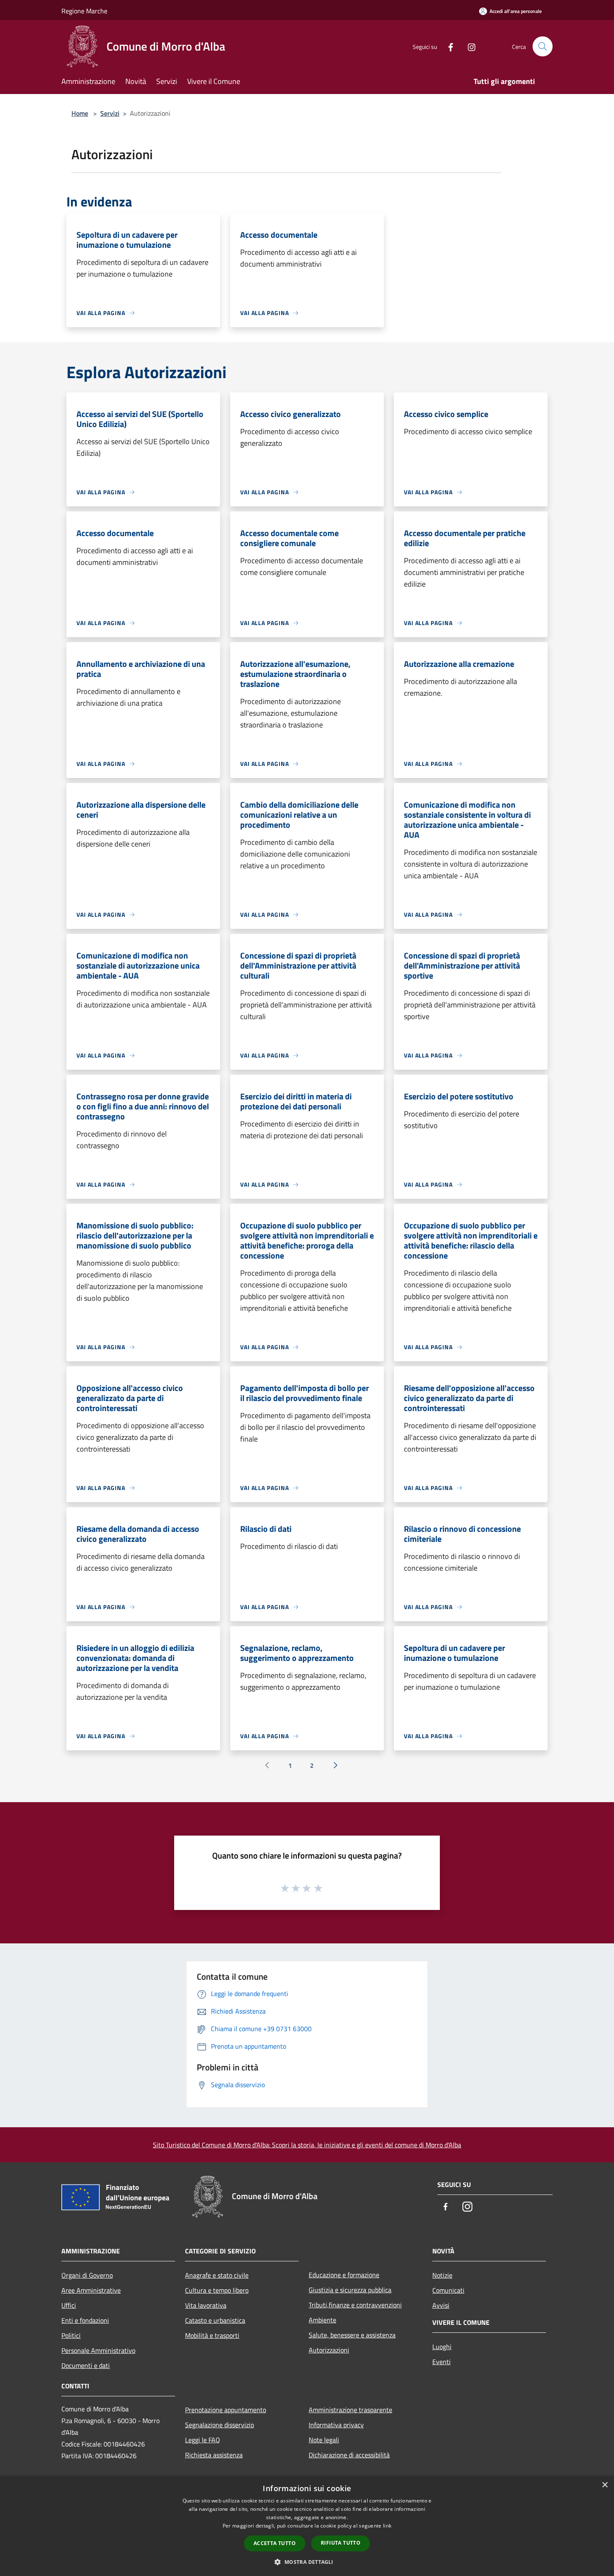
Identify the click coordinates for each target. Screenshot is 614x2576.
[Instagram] (468, 46)
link (387, 2526)
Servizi (110, 113)
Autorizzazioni (329, 2350)
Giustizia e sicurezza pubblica (350, 2290)
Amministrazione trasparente (350, 2410)
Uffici (69, 2305)
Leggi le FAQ (203, 2440)
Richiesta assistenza (214, 2455)
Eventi (441, 2362)
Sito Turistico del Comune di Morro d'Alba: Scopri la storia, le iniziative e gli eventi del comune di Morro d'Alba (307, 2145)
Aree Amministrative (91, 2290)
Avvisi (441, 2305)
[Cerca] (543, 46)
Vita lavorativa (206, 2305)
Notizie (442, 2275)
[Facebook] (447, 46)
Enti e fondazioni (85, 2320)
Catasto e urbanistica (215, 2320)
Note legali (324, 2440)
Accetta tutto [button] (275, 2543)
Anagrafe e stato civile (217, 2275)
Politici (71, 2335)
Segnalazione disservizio (219, 2425)
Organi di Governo (87, 2275)
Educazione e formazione (344, 2275)
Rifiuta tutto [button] (341, 2543)
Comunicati (448, 2290)
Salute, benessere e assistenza (352, 2335)
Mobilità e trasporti (212, 2335)
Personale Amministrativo (98, 2350)
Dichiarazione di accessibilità (349, 2455)
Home (80, 113)
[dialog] (307, 2526)
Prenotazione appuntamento (226, 2410)
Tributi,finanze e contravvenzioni (355, 2305)
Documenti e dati (86, 2365)
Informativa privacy (336, 2425)
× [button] (605, 2485)
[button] (307, 2562)
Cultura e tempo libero (217, 2290)
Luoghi (442, 2347)
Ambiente (322, 2320)
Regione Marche (84, 11)
